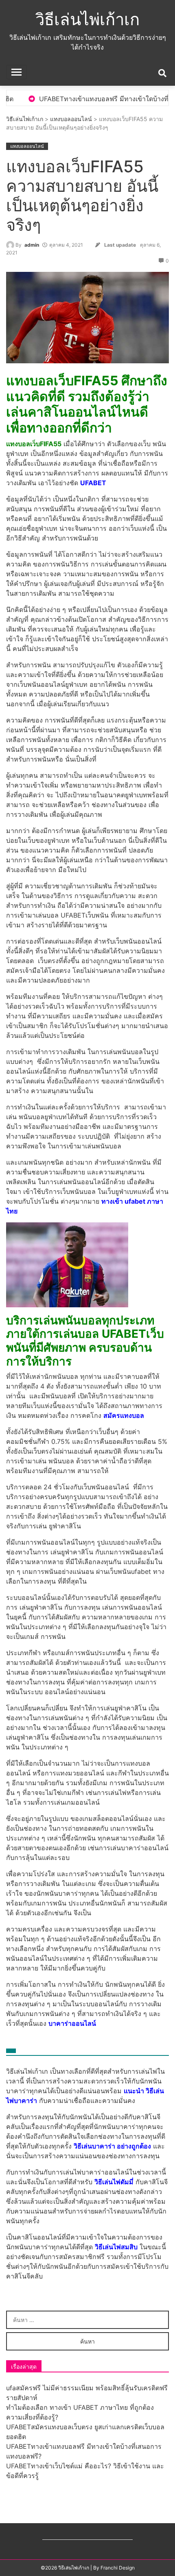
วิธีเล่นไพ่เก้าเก (87, 19)
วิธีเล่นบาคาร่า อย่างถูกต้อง (112, 2146)
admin (32, 245)
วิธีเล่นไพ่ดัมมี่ (114, 2182)
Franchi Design (118, 2568)
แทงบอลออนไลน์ (71, 119)
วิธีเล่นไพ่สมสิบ (116, 2247)
